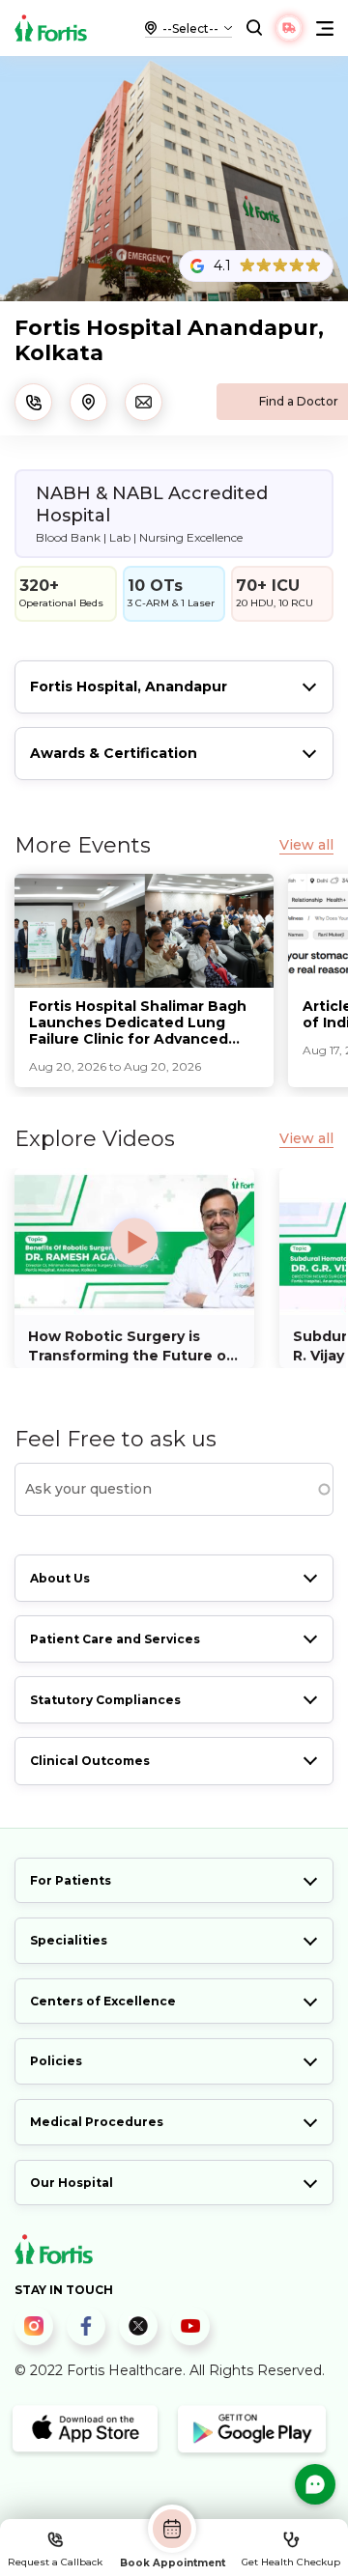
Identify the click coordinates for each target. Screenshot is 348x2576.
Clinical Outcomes (90, 1761)
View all (306, 845)
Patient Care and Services (115, 1639)
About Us (60, 1578)
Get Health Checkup (291, 2562)
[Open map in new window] (88, 402)
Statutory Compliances (105, 1700)
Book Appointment (173, 2562)
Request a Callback (55, 2562)
